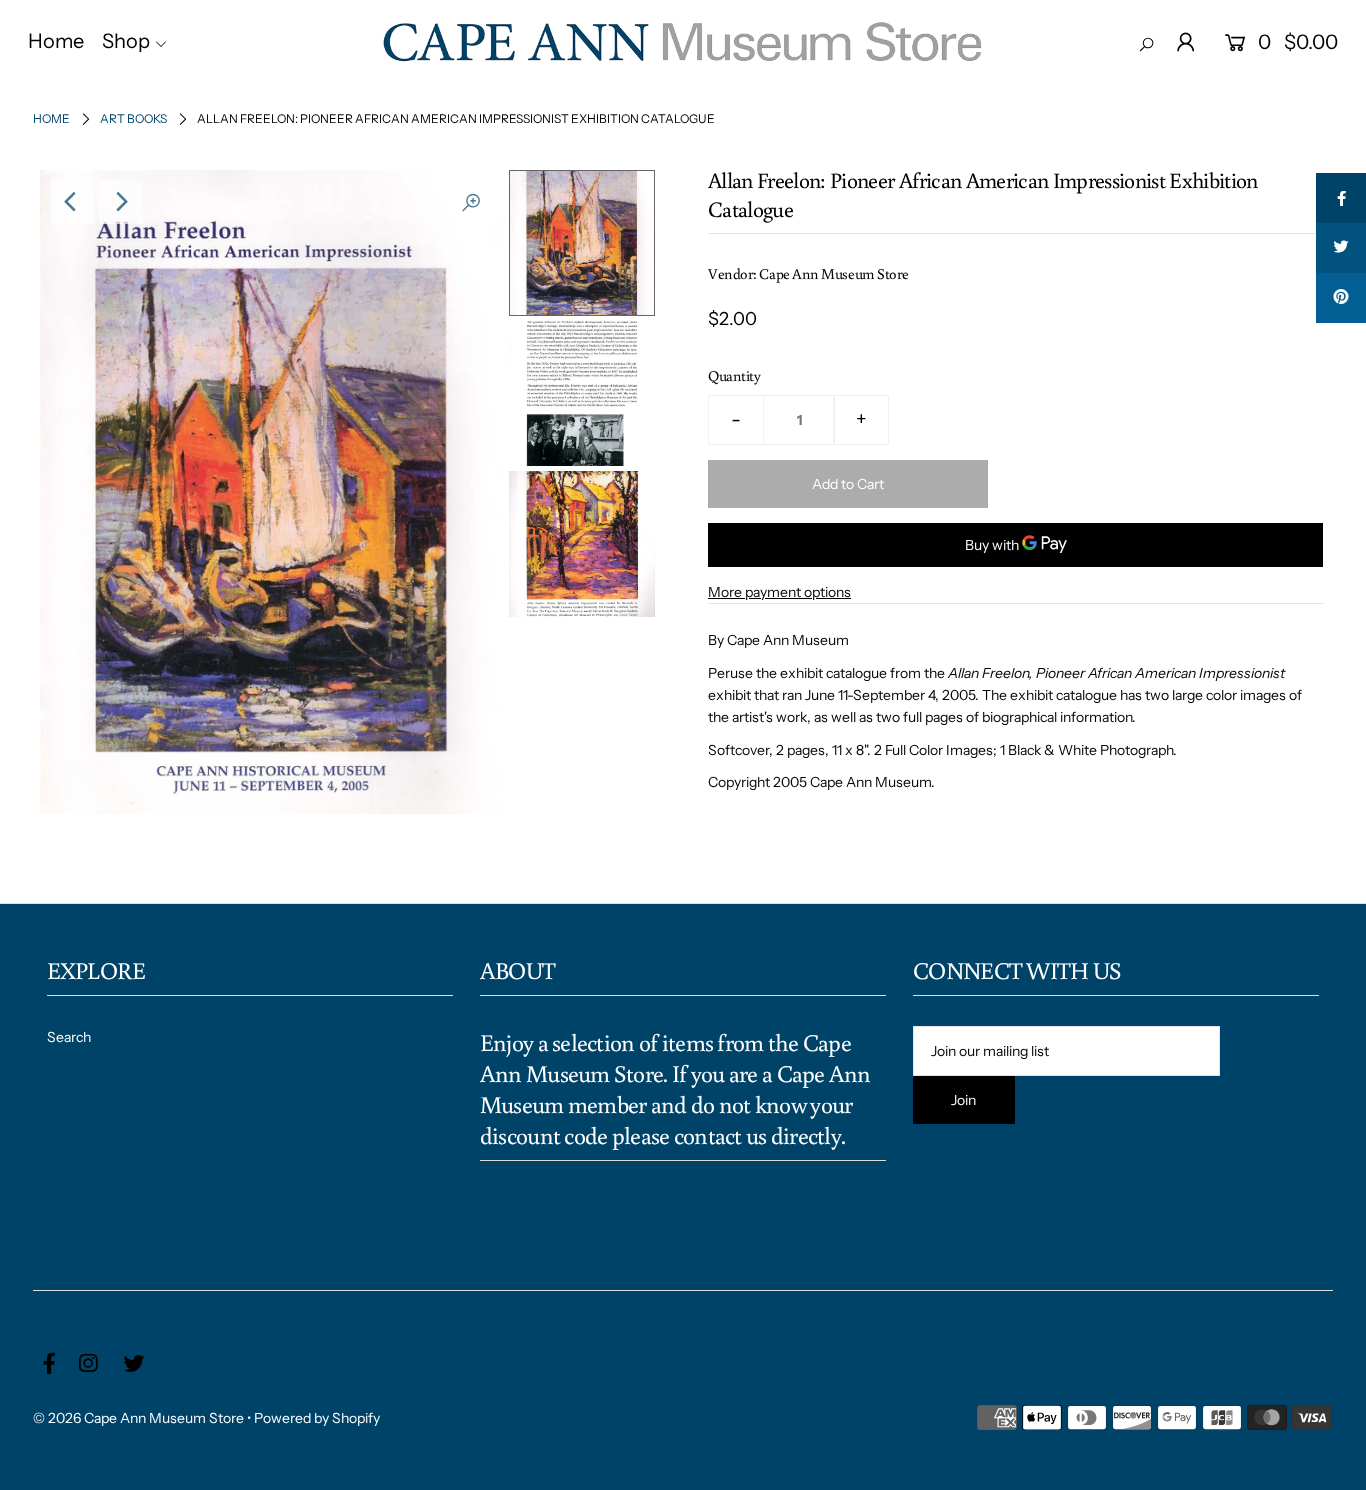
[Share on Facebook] (1341, 198)
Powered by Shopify (317, 1418)
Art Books (133, 118)
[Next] (121, 202)
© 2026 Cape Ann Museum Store (138, 1418)
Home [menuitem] (56, 41)
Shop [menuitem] (126, 41)
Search (69, 1037)
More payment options (779, 592)
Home (51, 118)
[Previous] (72, 202)
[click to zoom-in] (471, 202)
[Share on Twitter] (1341, 248)
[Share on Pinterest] (1341, 298)
